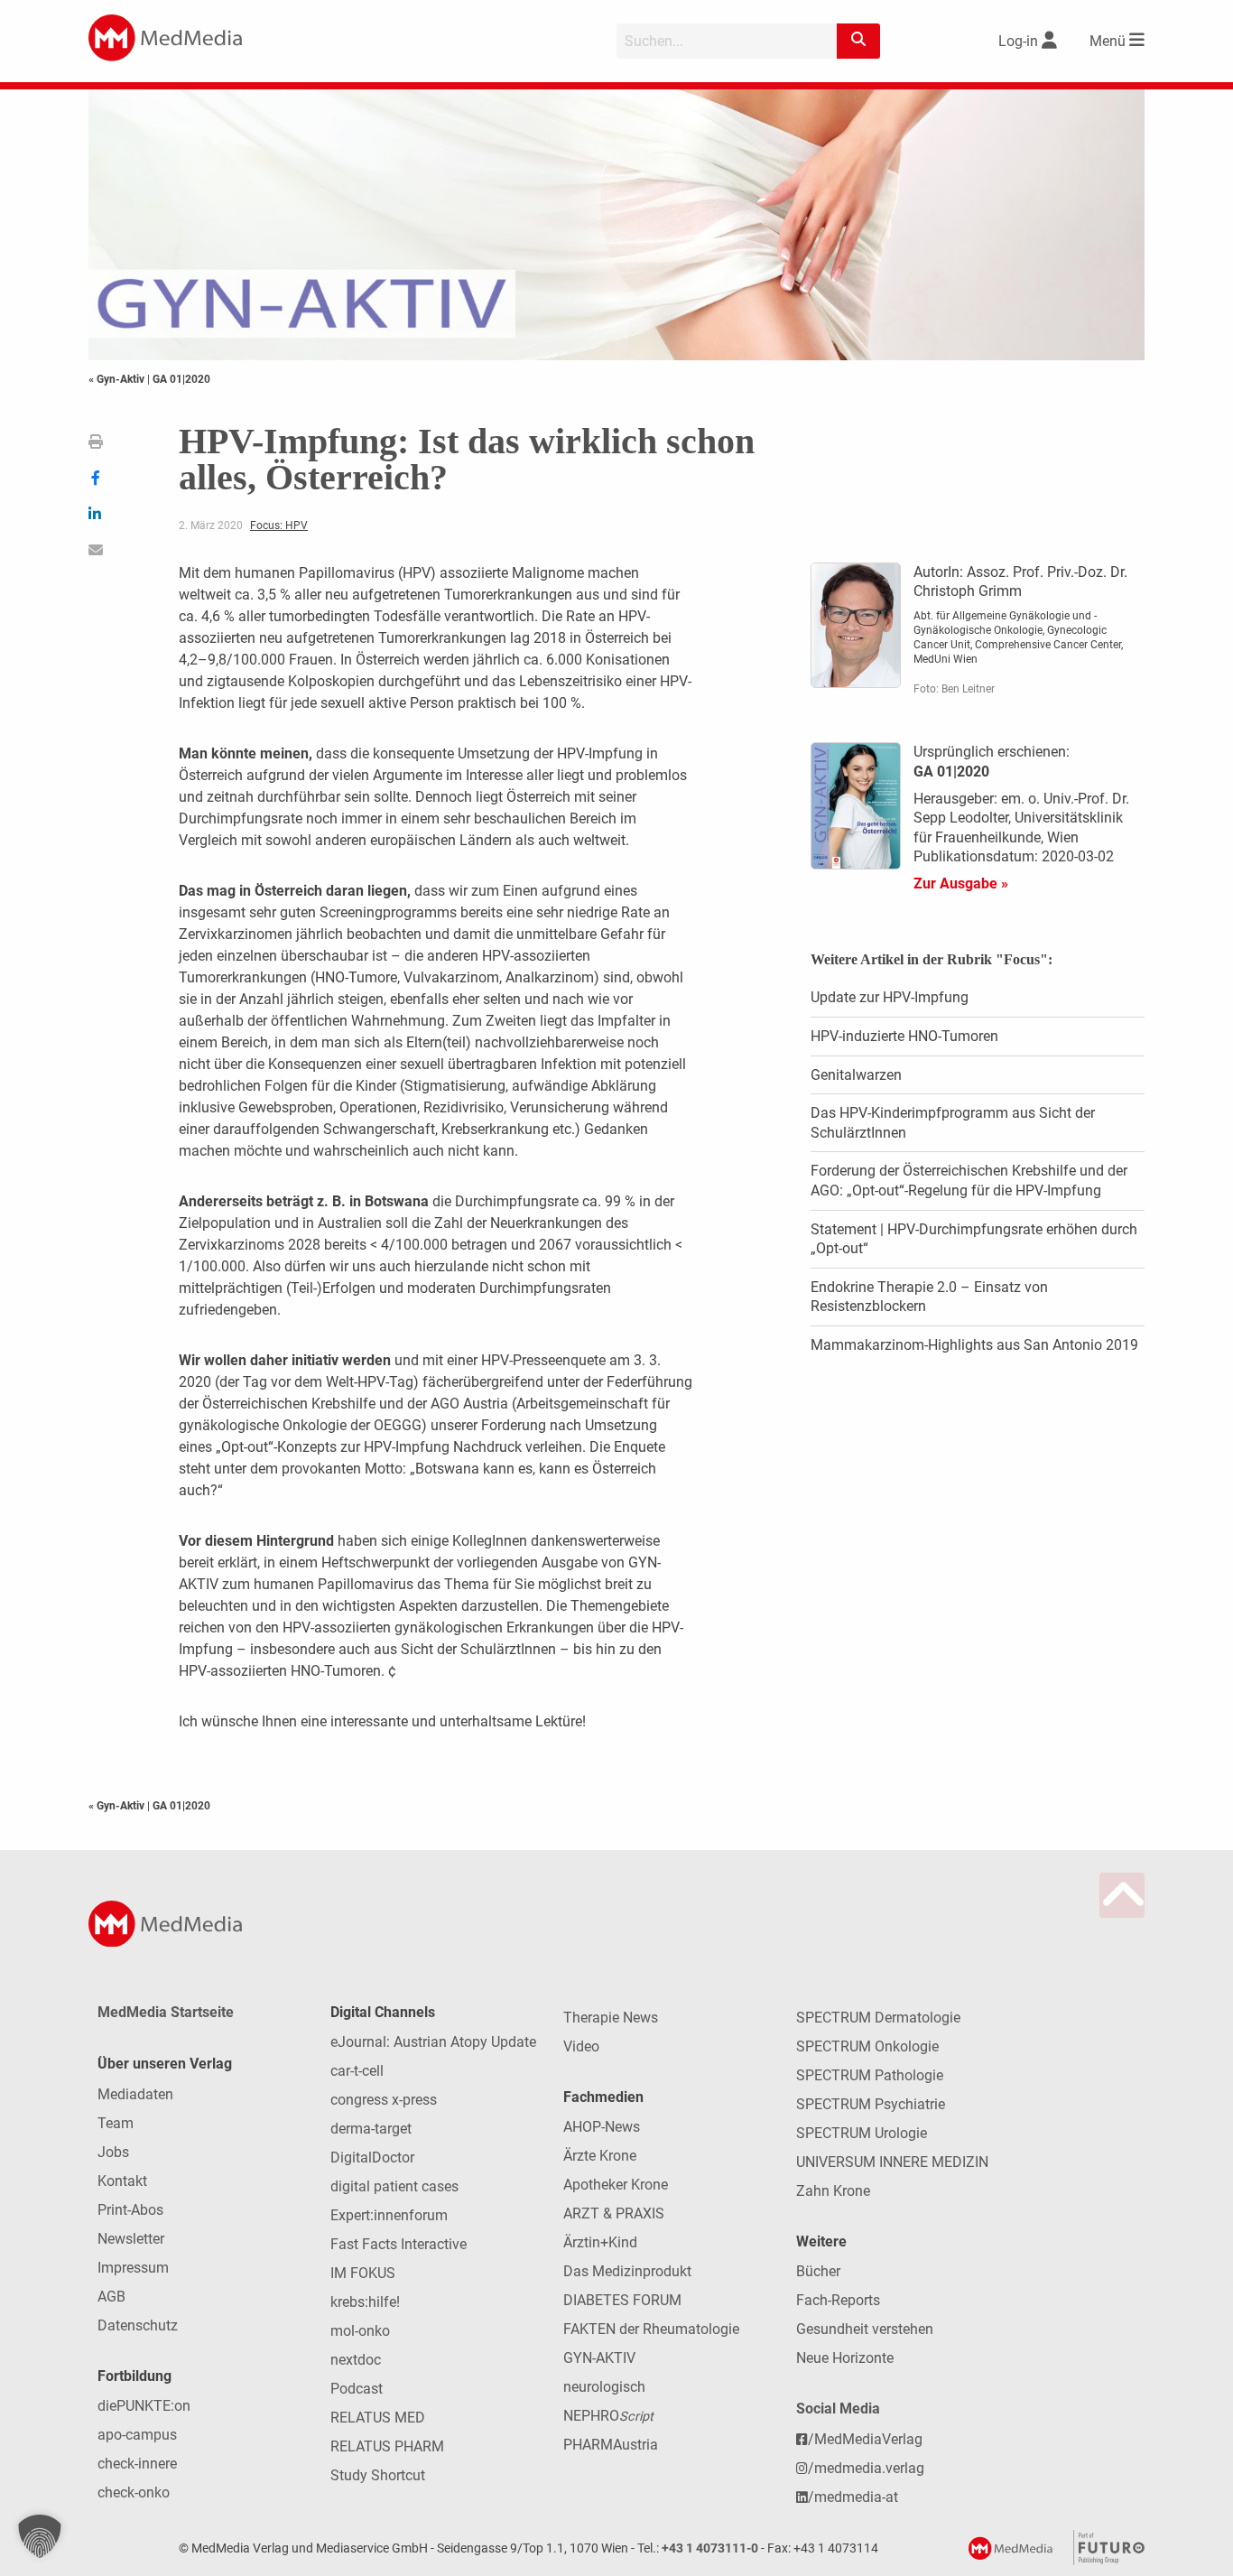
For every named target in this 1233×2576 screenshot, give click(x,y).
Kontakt (122, 2181)
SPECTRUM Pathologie (870, 2075)
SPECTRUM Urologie (862, 2133)
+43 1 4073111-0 (710, 2548)
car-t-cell (357, 2071)
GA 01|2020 (181, 379)
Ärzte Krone (600, 2156)
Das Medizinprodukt (627, 2271)
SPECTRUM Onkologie (867, 2046)
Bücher (818, 2271)
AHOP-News (602, 2127)
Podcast (357, 2389)
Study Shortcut (378, 2475)
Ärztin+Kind (600, 2242)
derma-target (371, 2129)
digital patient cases (394, 2186)
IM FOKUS (363, 2273)
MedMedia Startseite (166, 2012)
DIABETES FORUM (622, 2300)
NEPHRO (608, 2416)
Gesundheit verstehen (865, 2329)
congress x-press (384, 2100)
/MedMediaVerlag (865, 2439)
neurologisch (604, 2387)
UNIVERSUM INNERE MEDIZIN (892, 2162)
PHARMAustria (611, 2445)
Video (581, 2046)
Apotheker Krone (616, 2185)
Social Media (838, 2409)
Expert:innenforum (389, 2215)
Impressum (133, 2268)
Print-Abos (130, 2210)
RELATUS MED (378, 2418)
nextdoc (356, 2360)
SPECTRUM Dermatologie (878, 2018)
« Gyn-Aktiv (118, 379)
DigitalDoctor (372, 2158)
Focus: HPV (279, 525)
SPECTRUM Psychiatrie (871, 2104)
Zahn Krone (833, 2191)
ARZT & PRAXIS (614, 2213)
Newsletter (131, 2239)
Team (116, 2123)
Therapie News (611, 2018)
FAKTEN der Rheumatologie (651, 2329)
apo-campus (137, 2435)
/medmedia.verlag (866, 2468)
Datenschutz (138, 2325)
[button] (40, 2536)
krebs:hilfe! (365, 2302)
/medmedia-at (853, 2497)
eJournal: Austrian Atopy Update (433, 2042)
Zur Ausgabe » (961, 883)
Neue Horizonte (845, 2358)
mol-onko (360, 2331)
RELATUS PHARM (387, 2446)
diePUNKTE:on (144, 2406)
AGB (111, 2297)
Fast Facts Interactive (399, 2244)
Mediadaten (135, 2094)
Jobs (113, 2152)
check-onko (134, 2492)
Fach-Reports (838, 2300)
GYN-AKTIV (599, 2358)
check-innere (137, 2464)
